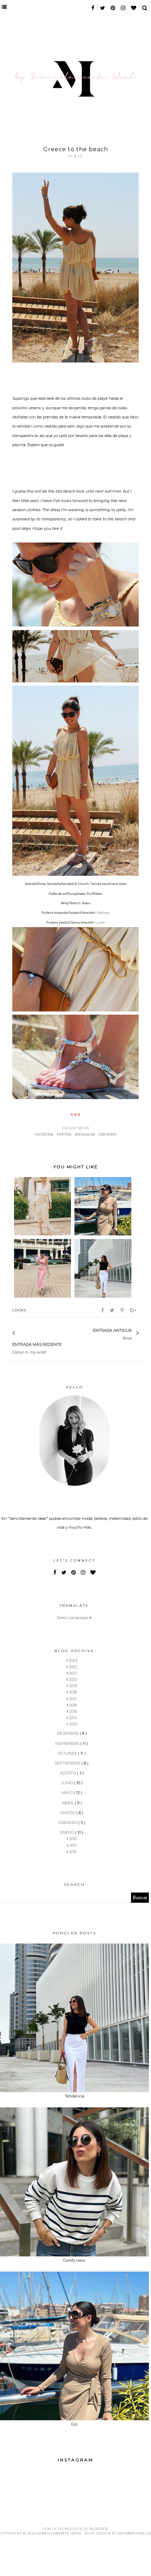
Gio (74, 2424)
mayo (68, 1793)
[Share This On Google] (134, 1310)
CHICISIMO (107, 1134)
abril (68, 1803)
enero (67, 1832)
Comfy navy (74, 2260)
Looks (19, 1310)
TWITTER (64, 1134)
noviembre (68, 1743)
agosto (68, 1773)
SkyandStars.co (134, 2533)
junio (68, 1783)
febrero (68, 1823)
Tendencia (74, 2096)
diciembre (68, 1733)
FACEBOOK (44, 1134)
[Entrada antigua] (90, 1334)
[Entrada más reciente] (23, 1334)
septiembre (68, 1763)
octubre (68, 1753)
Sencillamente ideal (60, 2533)
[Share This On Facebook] (103, 1310)
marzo (68, 1813)
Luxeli (100, 922)
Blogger (99, 2529)
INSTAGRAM (85, 1134)
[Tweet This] (113, 1310)
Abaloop (103, 913)
